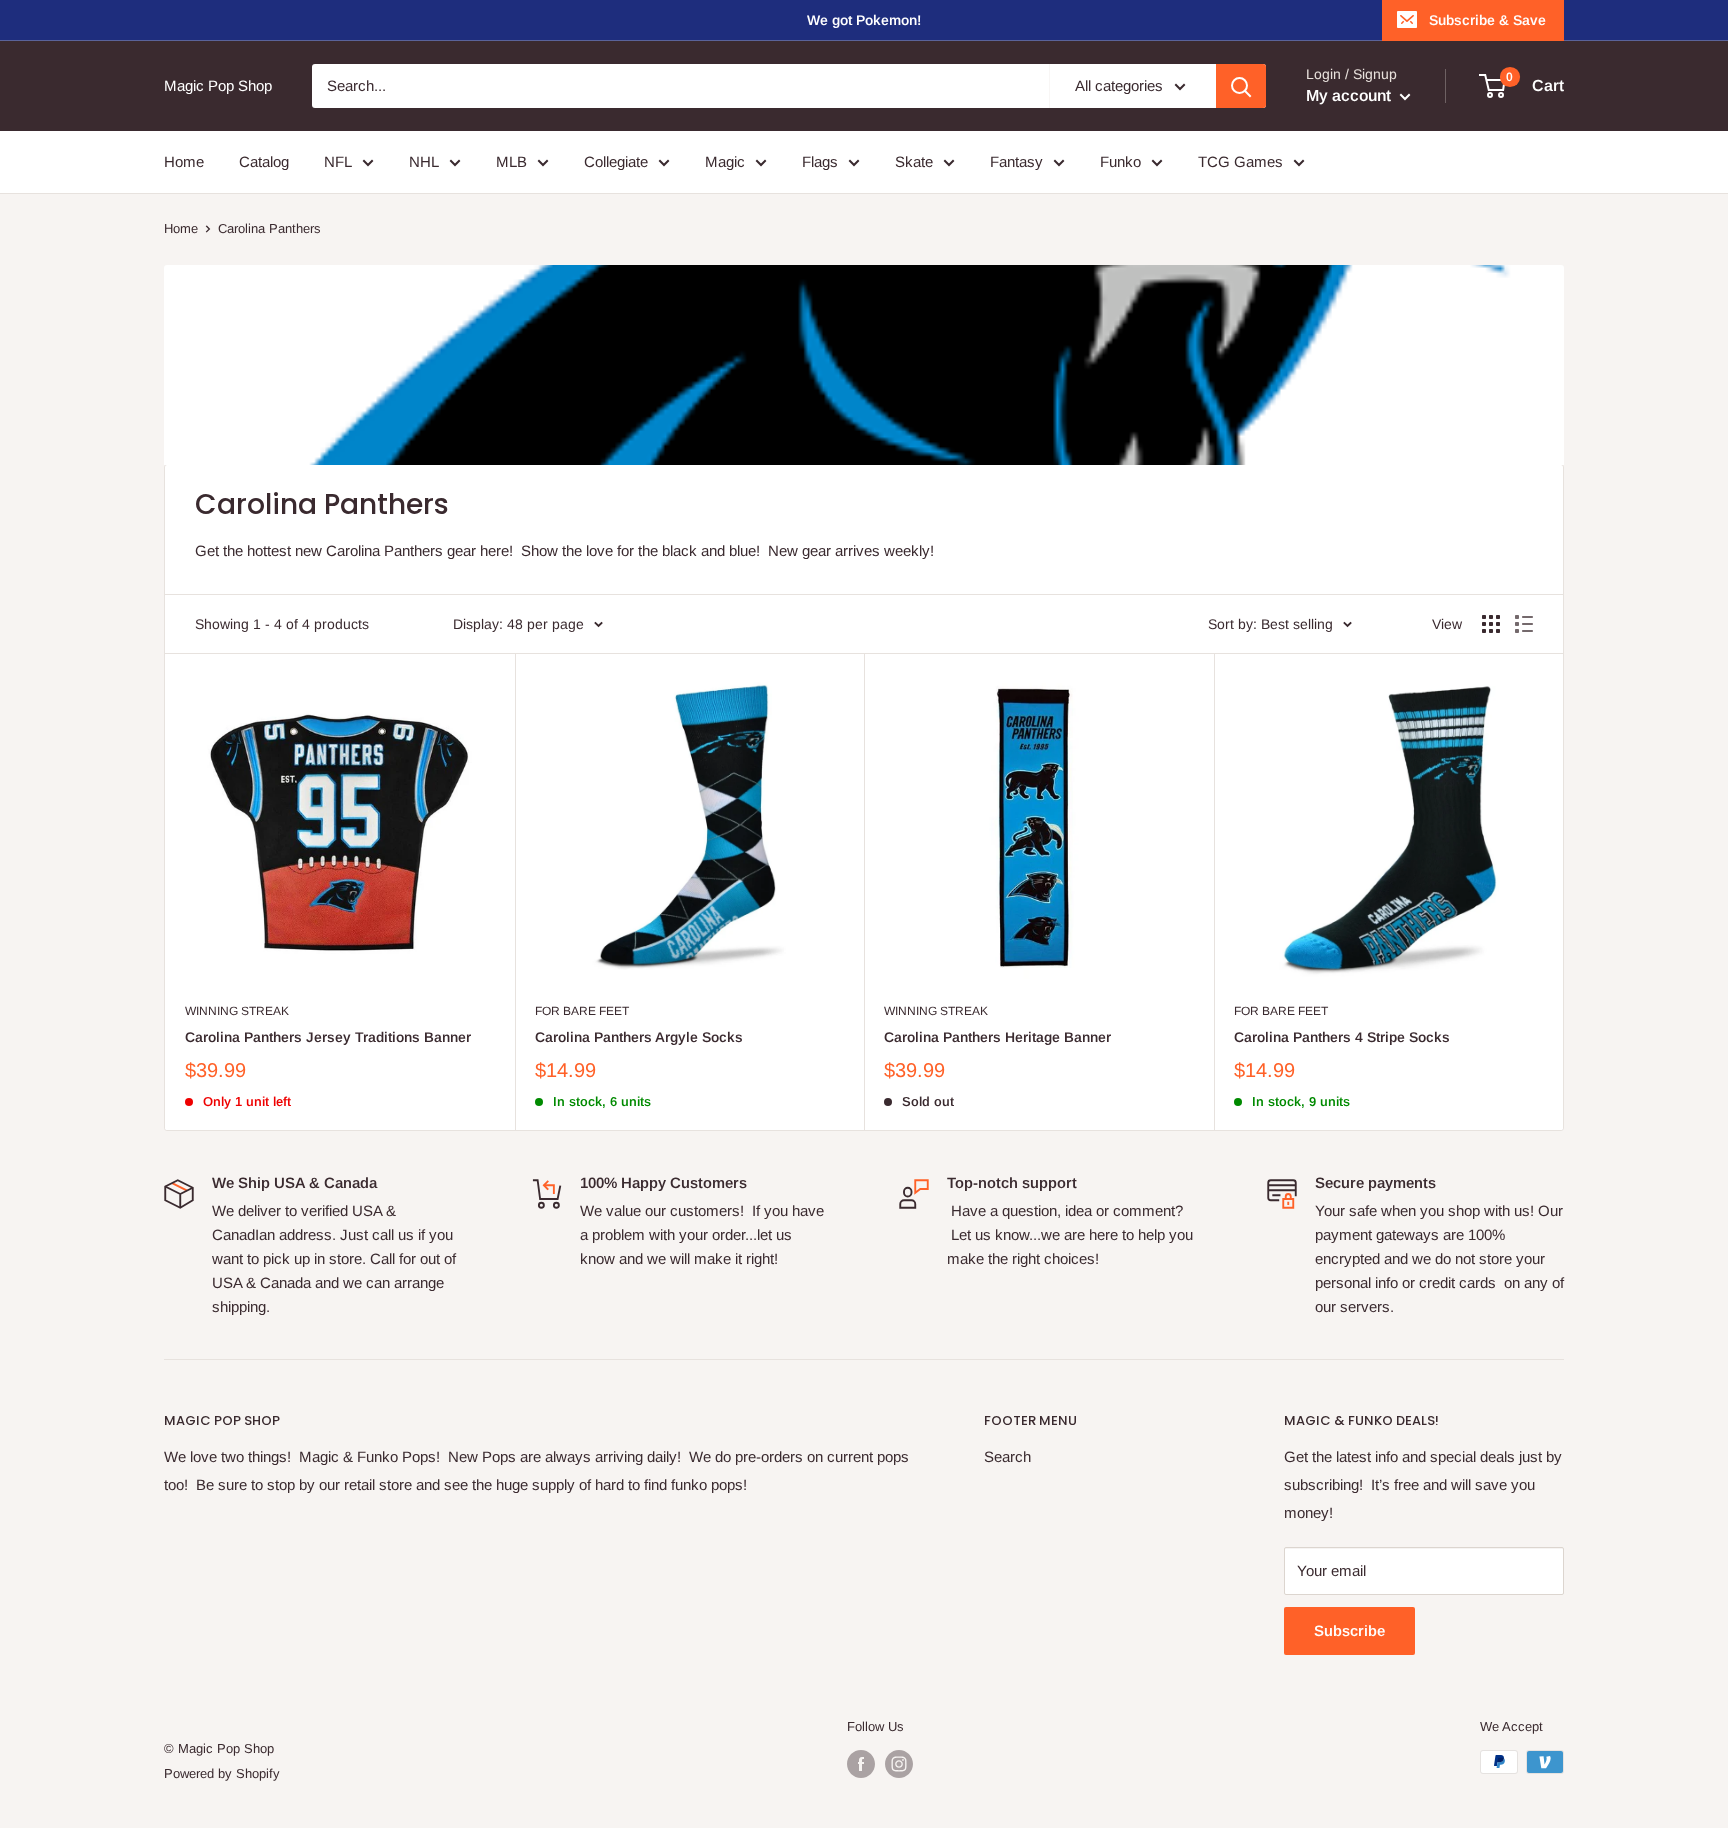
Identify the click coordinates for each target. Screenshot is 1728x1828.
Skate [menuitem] (914, 161)
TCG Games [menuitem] (1240, 161)
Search (1007, 1456)
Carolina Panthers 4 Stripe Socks (1342, 1037)
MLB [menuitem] (511, 161)
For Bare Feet (582, 1011)
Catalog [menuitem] (264, 161)
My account (1350, 95)
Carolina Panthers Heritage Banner (997, 1037)
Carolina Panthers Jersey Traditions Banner (328, 1037)
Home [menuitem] (184, 161)
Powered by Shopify (222, 1773)
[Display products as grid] (1491, 624)
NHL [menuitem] (424, 161)
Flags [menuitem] (820, 161)
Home (181, 228)
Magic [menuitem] (725, 161)
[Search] (1241, 86)
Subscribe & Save (1487, 20)
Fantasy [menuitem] (1016, 161)
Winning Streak (237, 1011)
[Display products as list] (1524, 624)
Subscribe (1349, 1630)
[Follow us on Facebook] (861, 1764)
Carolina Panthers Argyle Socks (639, 1037)
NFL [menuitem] (338, 161)
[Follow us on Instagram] (899, 1764)
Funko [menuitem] (1120, 161)
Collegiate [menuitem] (616, 161)
